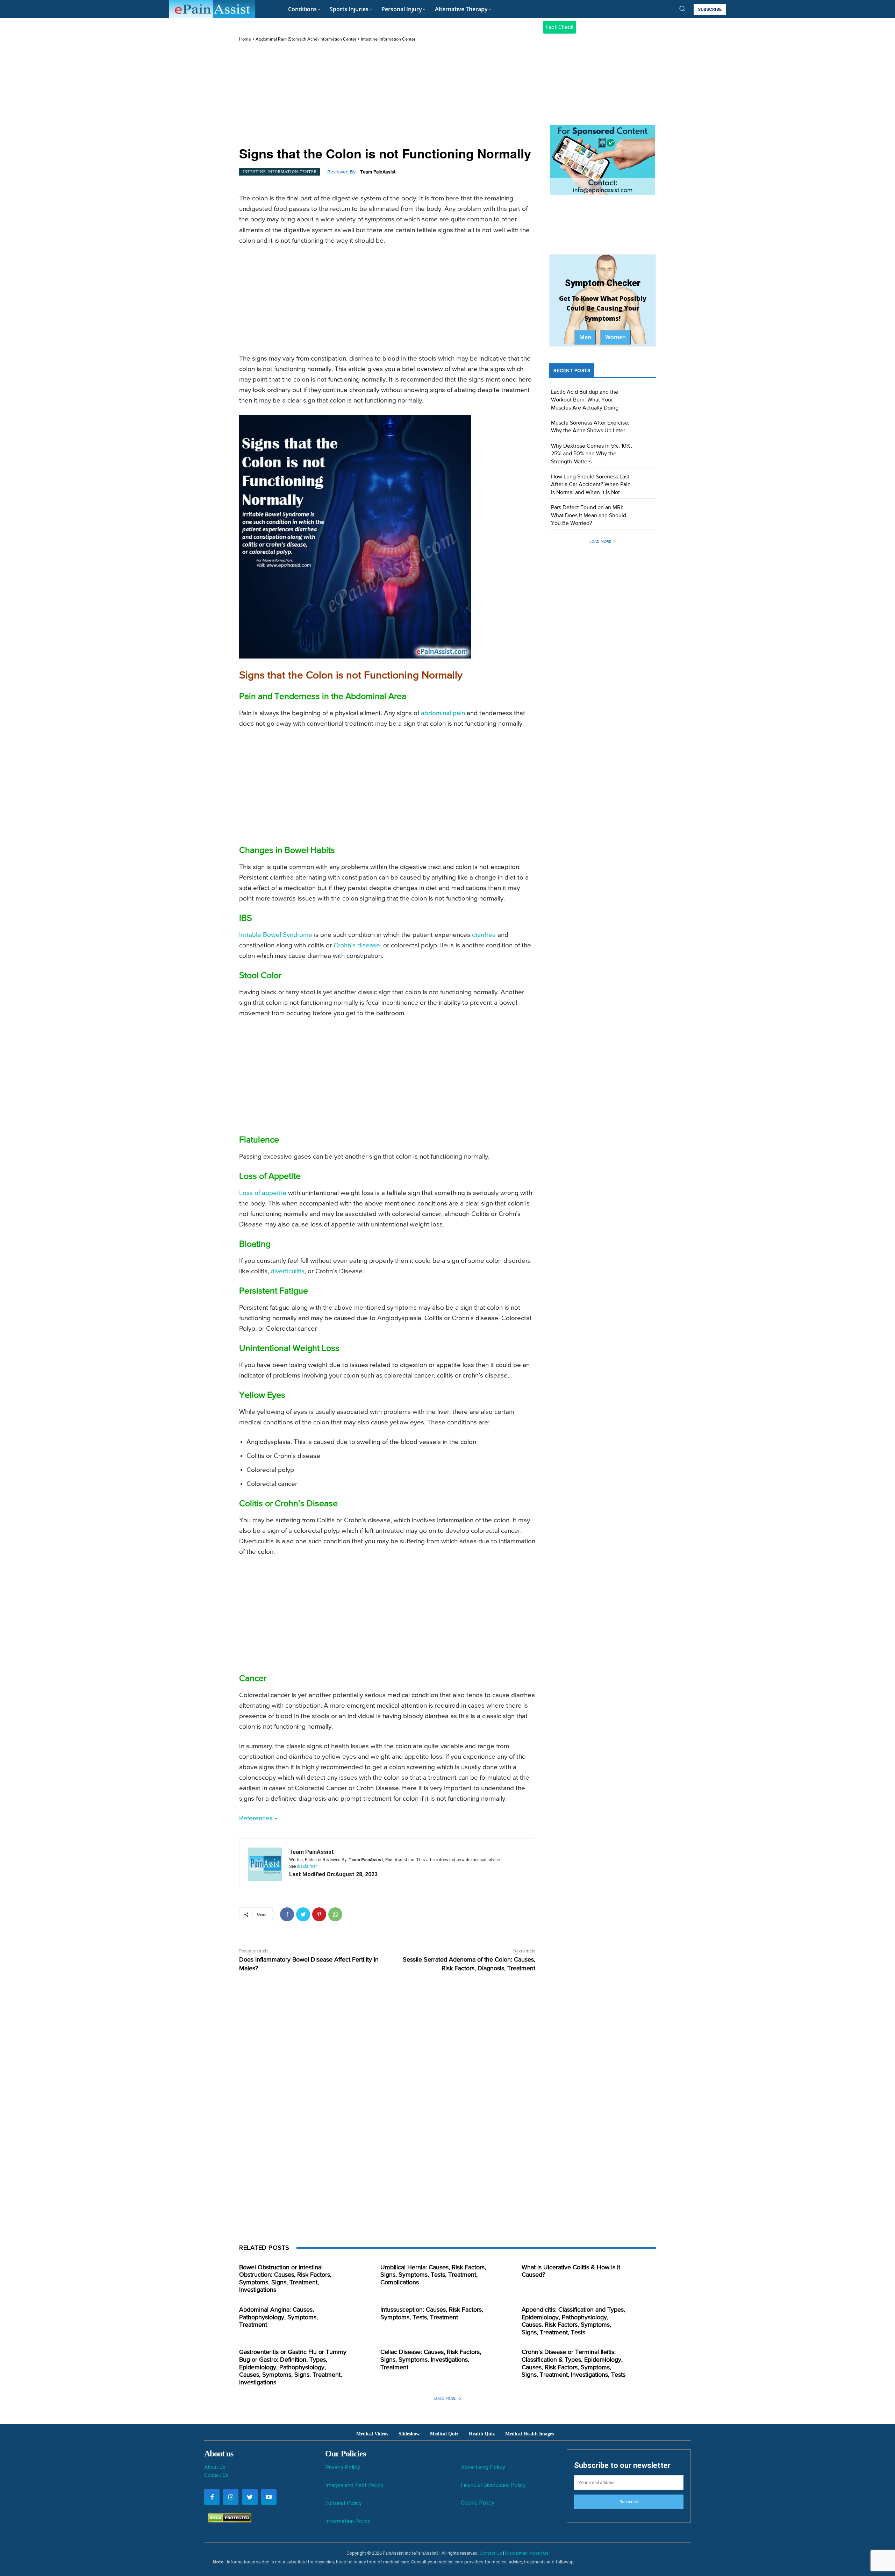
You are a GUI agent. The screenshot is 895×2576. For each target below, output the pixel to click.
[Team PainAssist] (265, 1864)
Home (245, 39)
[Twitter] (303, 1914)
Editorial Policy (343, 2503)
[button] (682, 8)
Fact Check (560, 27)
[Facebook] (287, 1914)
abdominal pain (443, 713)
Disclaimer (516, 2553)
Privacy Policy (343, 2467)
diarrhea (484, 935)
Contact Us (216, 2475)
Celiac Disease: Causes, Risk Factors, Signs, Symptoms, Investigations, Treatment (431, 2360)
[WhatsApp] (335, 1914)
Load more (600, 542)
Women (615, 337)
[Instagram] (231, 2497)
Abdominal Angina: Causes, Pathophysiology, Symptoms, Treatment (278, 2317)
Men (585, 337)
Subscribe (629, 2502)
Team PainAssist (378, 172)
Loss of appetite (263, 1193)
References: (256, 1818)
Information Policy (348, 2521)
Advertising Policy (483, 2467)
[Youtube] (269, 2497)
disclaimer (307, 1866)
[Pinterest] (319, 1914)
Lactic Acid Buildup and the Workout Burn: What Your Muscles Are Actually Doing (585, 400)
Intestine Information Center (388, 39)
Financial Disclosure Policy (493, 2485)
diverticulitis (288, 1271)
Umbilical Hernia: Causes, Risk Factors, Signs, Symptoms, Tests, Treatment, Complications (433, 2275)
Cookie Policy (478, 2503)
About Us (215, 2467)
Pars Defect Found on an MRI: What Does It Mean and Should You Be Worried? (589, 516)
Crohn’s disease (357, 945)
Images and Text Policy (354, 2485)
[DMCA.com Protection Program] (228, 2521)
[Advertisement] (387, 95)
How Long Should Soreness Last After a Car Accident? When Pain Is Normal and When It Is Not (591, 485)
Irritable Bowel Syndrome (276, 935)
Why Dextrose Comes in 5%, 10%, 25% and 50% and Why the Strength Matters (592, 454)
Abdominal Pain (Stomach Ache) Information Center (306, 39)
